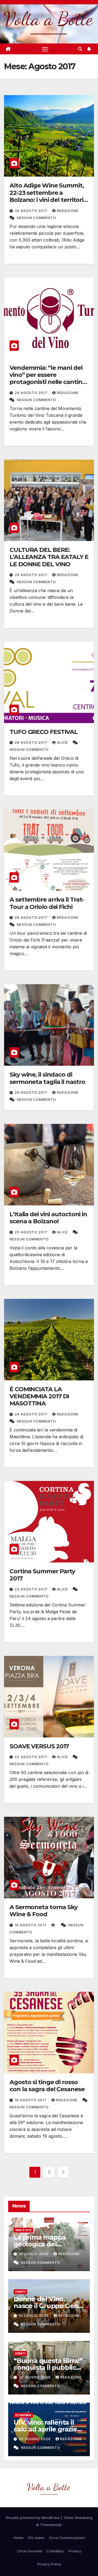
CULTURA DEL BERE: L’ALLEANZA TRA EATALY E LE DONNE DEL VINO (49, 557)
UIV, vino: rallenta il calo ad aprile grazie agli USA (45, 2429)
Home (19, 2538)
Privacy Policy (49, 2564)
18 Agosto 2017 (31, 2100)
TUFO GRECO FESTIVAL (44, 732)
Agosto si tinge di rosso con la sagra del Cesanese (47, 2086)
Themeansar (51, 2525)
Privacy (75, 2551)
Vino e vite (23, 2230)
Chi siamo (36, 2538)
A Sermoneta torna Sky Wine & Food (44, 1911)
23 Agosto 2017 (32, 1589)
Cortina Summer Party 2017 (42, 1575)
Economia (23, 2415)
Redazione (68, 211)
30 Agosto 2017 (32, 211)
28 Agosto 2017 (32, 743)
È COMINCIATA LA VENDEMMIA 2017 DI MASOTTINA (39, 1396)
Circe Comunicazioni (67, 2538)
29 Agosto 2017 (32, 393)
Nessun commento (36, 218)
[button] (80, 49)
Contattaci (55, 2551)
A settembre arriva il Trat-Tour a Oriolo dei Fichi (47, 903)
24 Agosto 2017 (32, 1414)
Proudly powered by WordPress (33, 2518)
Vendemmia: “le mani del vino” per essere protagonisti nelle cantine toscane (48, 379)
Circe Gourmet (30, 2551)
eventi (20, 2292)
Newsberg (84, 2518)
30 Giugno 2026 (35, 2377)
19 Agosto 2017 (31, 1925)
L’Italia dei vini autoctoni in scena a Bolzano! (48, 1218)
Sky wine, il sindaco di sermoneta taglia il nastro (47, 1078)
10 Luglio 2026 (34, 2254)
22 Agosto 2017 (32, 1757)
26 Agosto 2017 (32, 1092)
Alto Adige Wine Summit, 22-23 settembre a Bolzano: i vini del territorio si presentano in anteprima (48, 200)
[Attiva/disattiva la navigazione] (45, 49)
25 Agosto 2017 (32, 1232)
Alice (63, 743)
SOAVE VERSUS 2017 (39, 1746)
